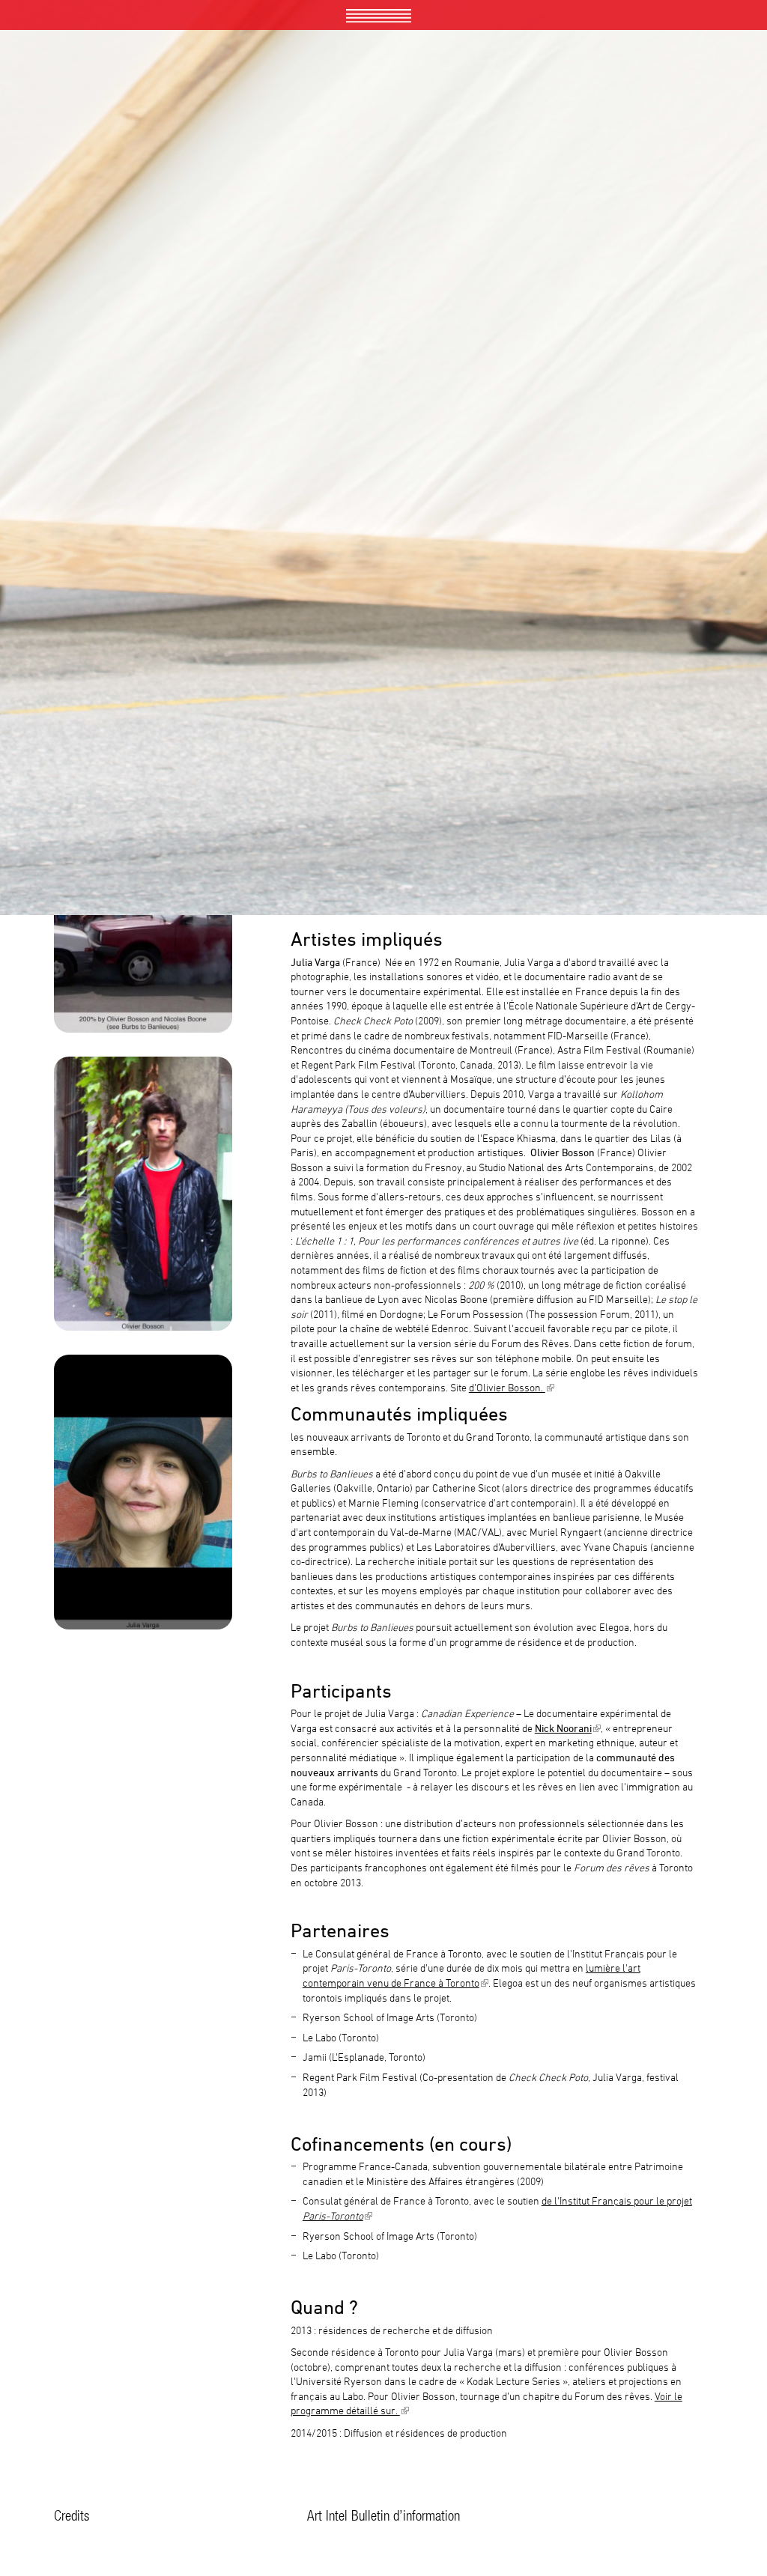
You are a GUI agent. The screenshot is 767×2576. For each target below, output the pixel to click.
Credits (72, 2515)
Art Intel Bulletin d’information (383, 2515)
